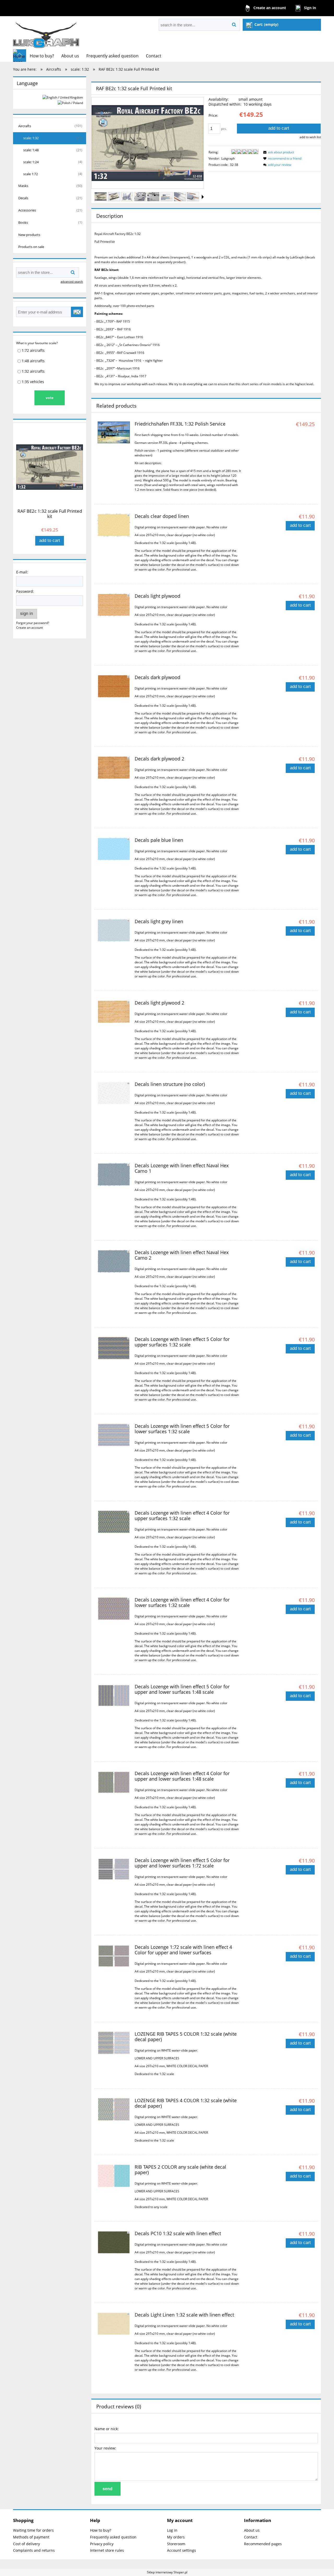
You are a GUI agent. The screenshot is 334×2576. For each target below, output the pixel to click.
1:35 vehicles (33, 382)
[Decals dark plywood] (114, 686)
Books (23, 222)
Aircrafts (25, 126)
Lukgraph (228, 158)
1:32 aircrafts (33, 371)
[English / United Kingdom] (63, 97)
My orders (176, 2537)
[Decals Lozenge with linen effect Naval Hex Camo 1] (114, 1175)
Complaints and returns (34, 2550)
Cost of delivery (26, 2544)
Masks (23, 186)
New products (29, 235)
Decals (23, 198)
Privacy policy (102, 2544)
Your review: (105, 2448)
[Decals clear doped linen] (114, 525)
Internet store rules (107, 2550)
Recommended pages (263, 2544)
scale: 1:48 (31, 150)
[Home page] (46, 33)
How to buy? (101, 2530)
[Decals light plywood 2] (114, 1012)
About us (252, 2530)
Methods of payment (31, 2537)
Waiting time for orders (33, 2530)
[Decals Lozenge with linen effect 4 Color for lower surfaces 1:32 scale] (114, 1609)
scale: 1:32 (31, 138)
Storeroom (176, 2544)
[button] (203, 197)
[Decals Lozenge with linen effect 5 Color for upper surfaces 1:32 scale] (114, 1348)
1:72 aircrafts (33, 350)
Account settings (181, 2550)
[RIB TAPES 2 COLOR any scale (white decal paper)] (114, 2176)
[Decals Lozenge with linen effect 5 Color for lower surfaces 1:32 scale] (114, 1435)
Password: (25, 591)
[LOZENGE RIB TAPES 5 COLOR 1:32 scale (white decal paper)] (114, 2043)
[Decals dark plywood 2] (114, 768)
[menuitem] (42, 56)
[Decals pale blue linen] (114, 849)
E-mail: (22, 572)
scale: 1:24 (31, 162)
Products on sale (31, 247)
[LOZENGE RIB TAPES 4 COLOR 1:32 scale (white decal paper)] (114, 2109)
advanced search (72, 282)
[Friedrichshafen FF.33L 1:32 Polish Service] (114, 432)
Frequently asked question (113, 2537)
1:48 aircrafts (33, 361)
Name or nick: (107, 2429)
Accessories (27, 210)
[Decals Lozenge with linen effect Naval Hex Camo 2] (114, 1261)
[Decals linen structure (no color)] (114, 1093)
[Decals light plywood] (114, 605)
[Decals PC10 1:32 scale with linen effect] (114, 2242)
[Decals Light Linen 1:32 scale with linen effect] (114, 2324)
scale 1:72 (31, 174)
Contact (251, 2537)
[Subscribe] (77, 312)
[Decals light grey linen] (114, 930)
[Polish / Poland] (70, 103)
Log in (172, 2530)
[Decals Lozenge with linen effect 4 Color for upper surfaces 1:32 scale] (114, 1522)
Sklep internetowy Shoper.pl (167, 2572)
